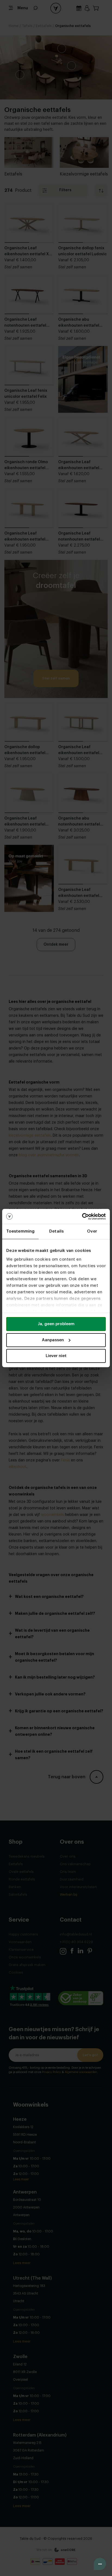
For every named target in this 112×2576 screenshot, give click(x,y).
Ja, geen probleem (56, 1324)
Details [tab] (56, 1231)
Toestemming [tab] (20, 1231)
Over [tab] (92, 1231)
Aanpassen (53, 1340)
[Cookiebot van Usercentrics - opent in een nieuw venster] (82, 1216)
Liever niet (56, 1356)
